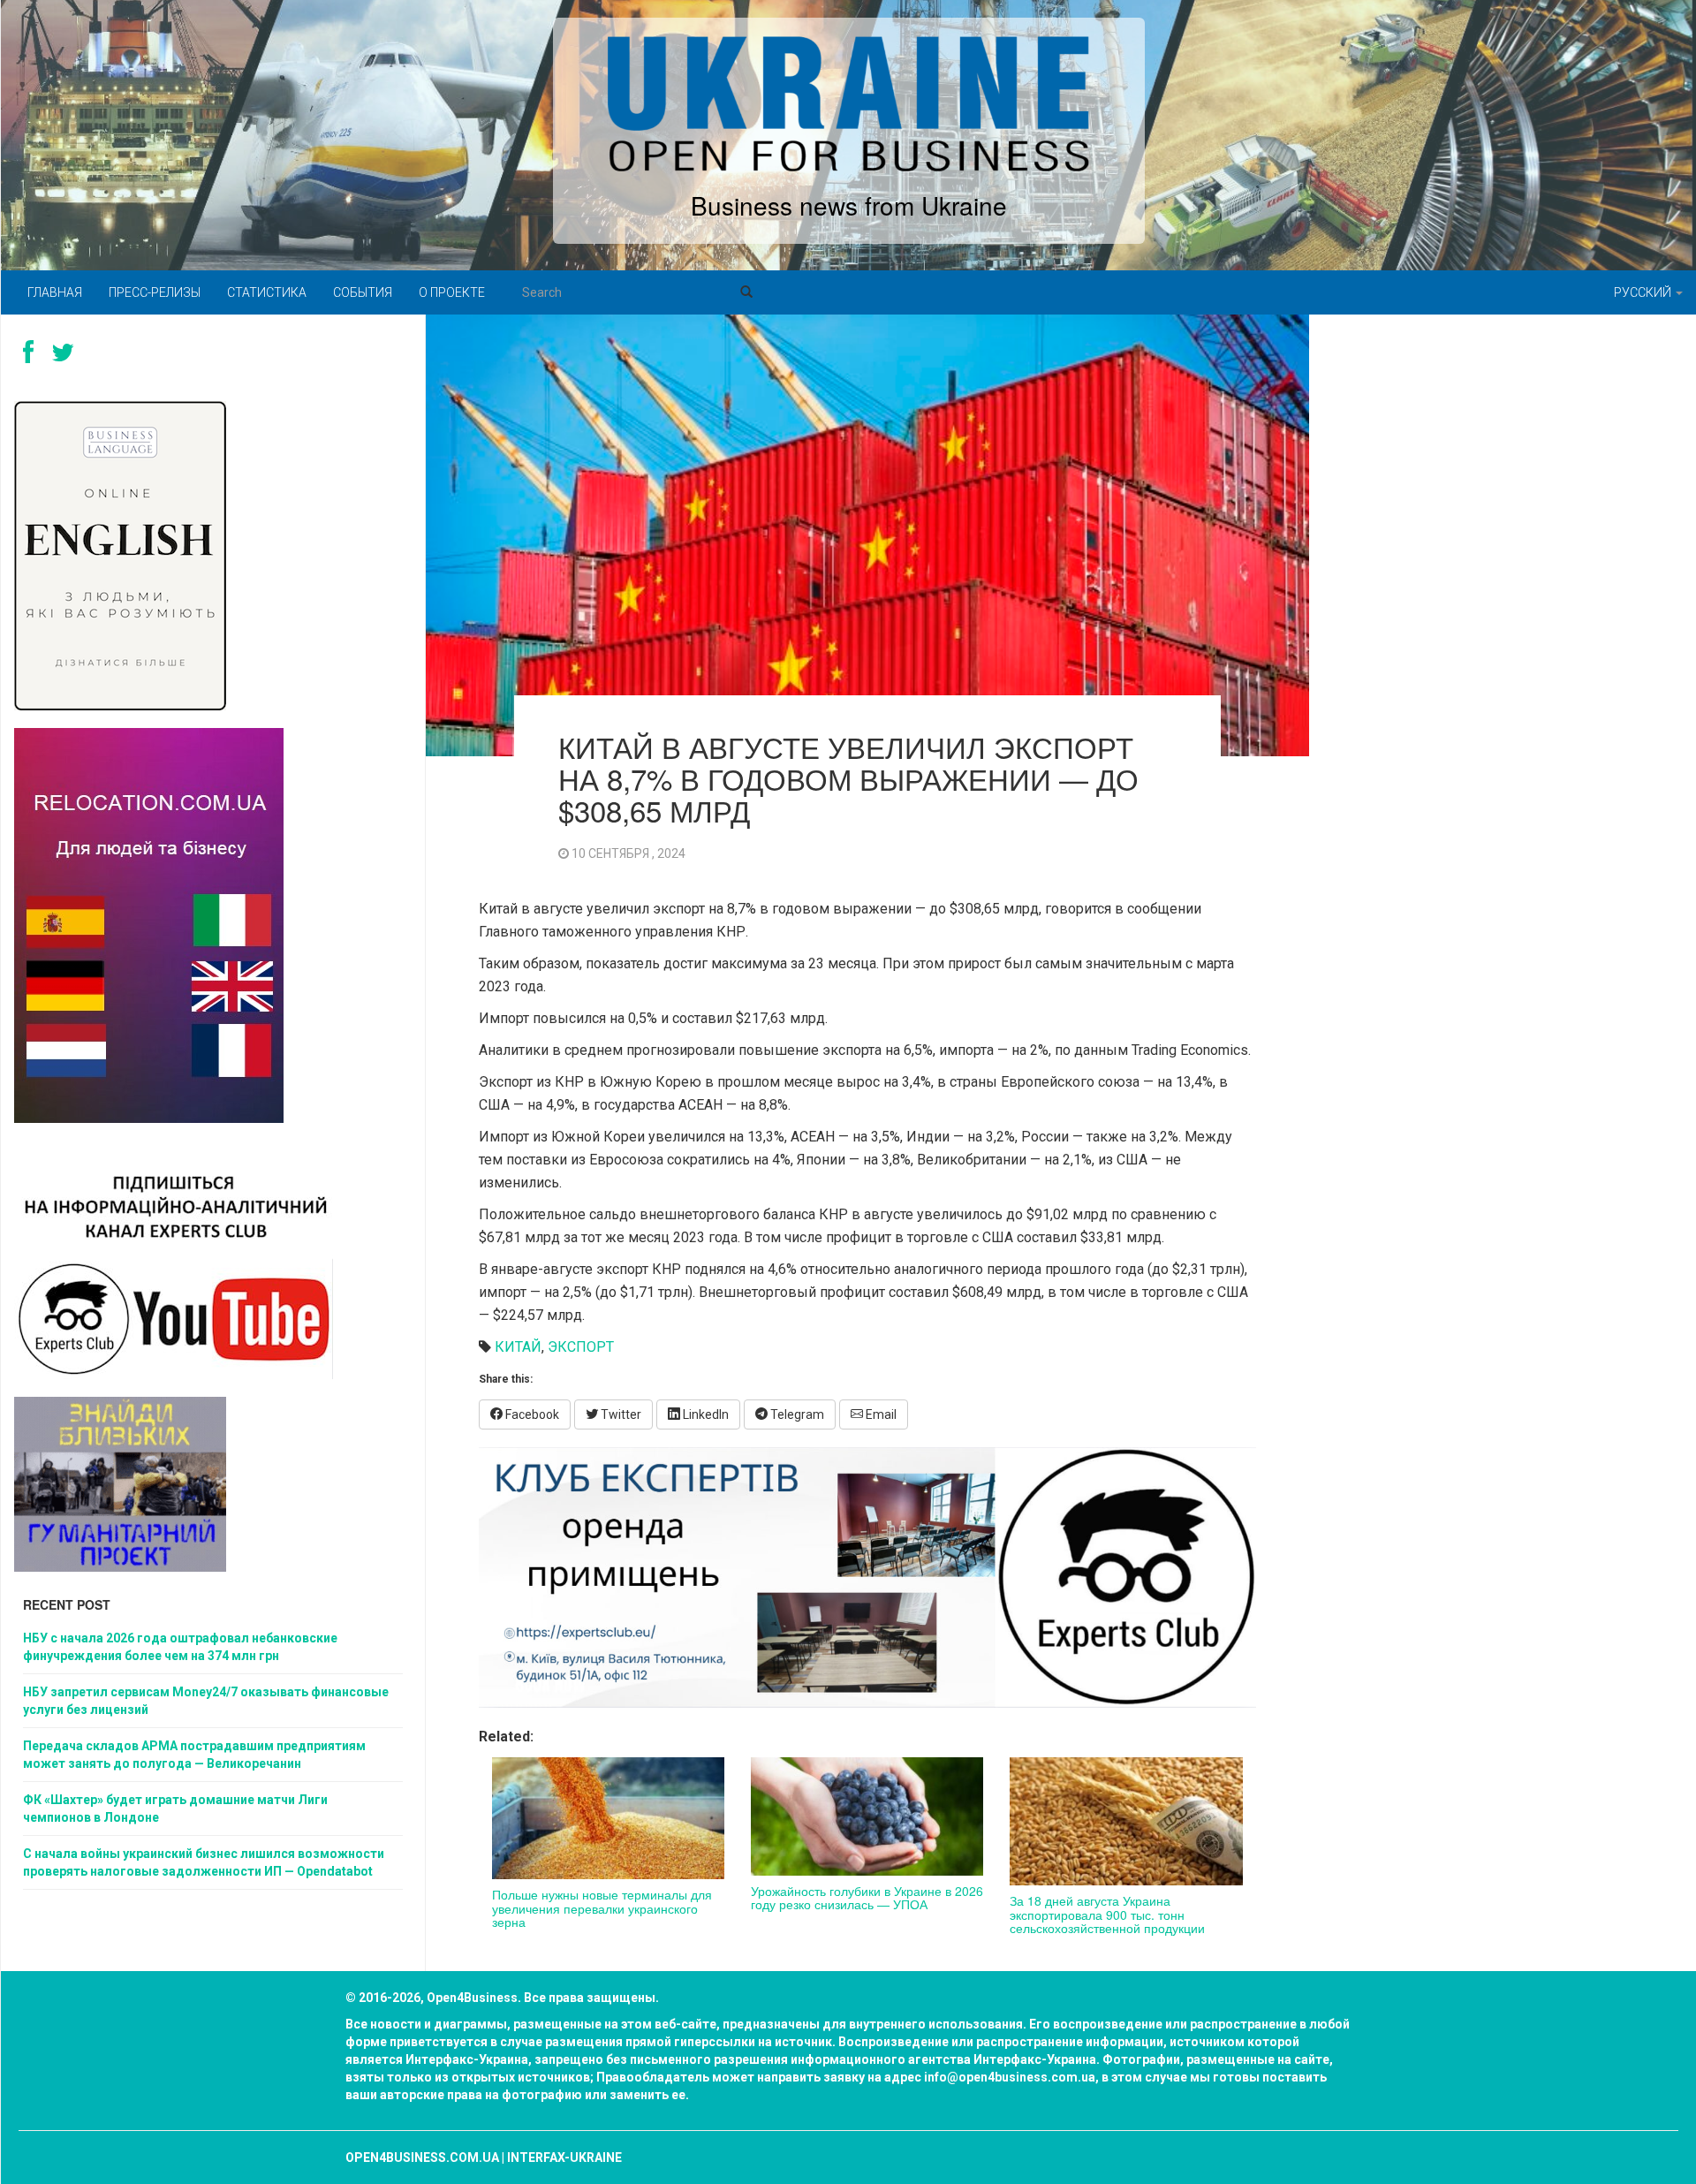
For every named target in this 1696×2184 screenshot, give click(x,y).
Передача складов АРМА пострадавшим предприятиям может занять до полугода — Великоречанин (194, 1755)
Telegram (796, 1414)
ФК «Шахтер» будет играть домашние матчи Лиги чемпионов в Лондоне (175, 1809)
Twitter (620, 1414)
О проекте (452, 292)
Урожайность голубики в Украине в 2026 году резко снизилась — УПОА (867, 1897)
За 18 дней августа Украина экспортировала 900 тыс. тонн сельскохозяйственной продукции (1107, 1914)
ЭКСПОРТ (581, 1347)
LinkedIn (704, 1414)
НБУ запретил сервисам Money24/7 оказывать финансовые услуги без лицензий (206, 1701)
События (363, 292)
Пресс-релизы (155, 292)
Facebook (531, 1414)
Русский (1644, 292)
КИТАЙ (518, 1347)
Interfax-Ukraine (564, 2157)
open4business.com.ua (422, 2157)
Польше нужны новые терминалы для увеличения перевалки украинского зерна (602, 1908)
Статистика (267, 292)
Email (880, 1414)
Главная (55, 292)
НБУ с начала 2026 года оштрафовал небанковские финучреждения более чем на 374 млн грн (180, 1647)
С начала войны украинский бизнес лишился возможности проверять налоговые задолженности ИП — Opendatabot (204, 1862)
